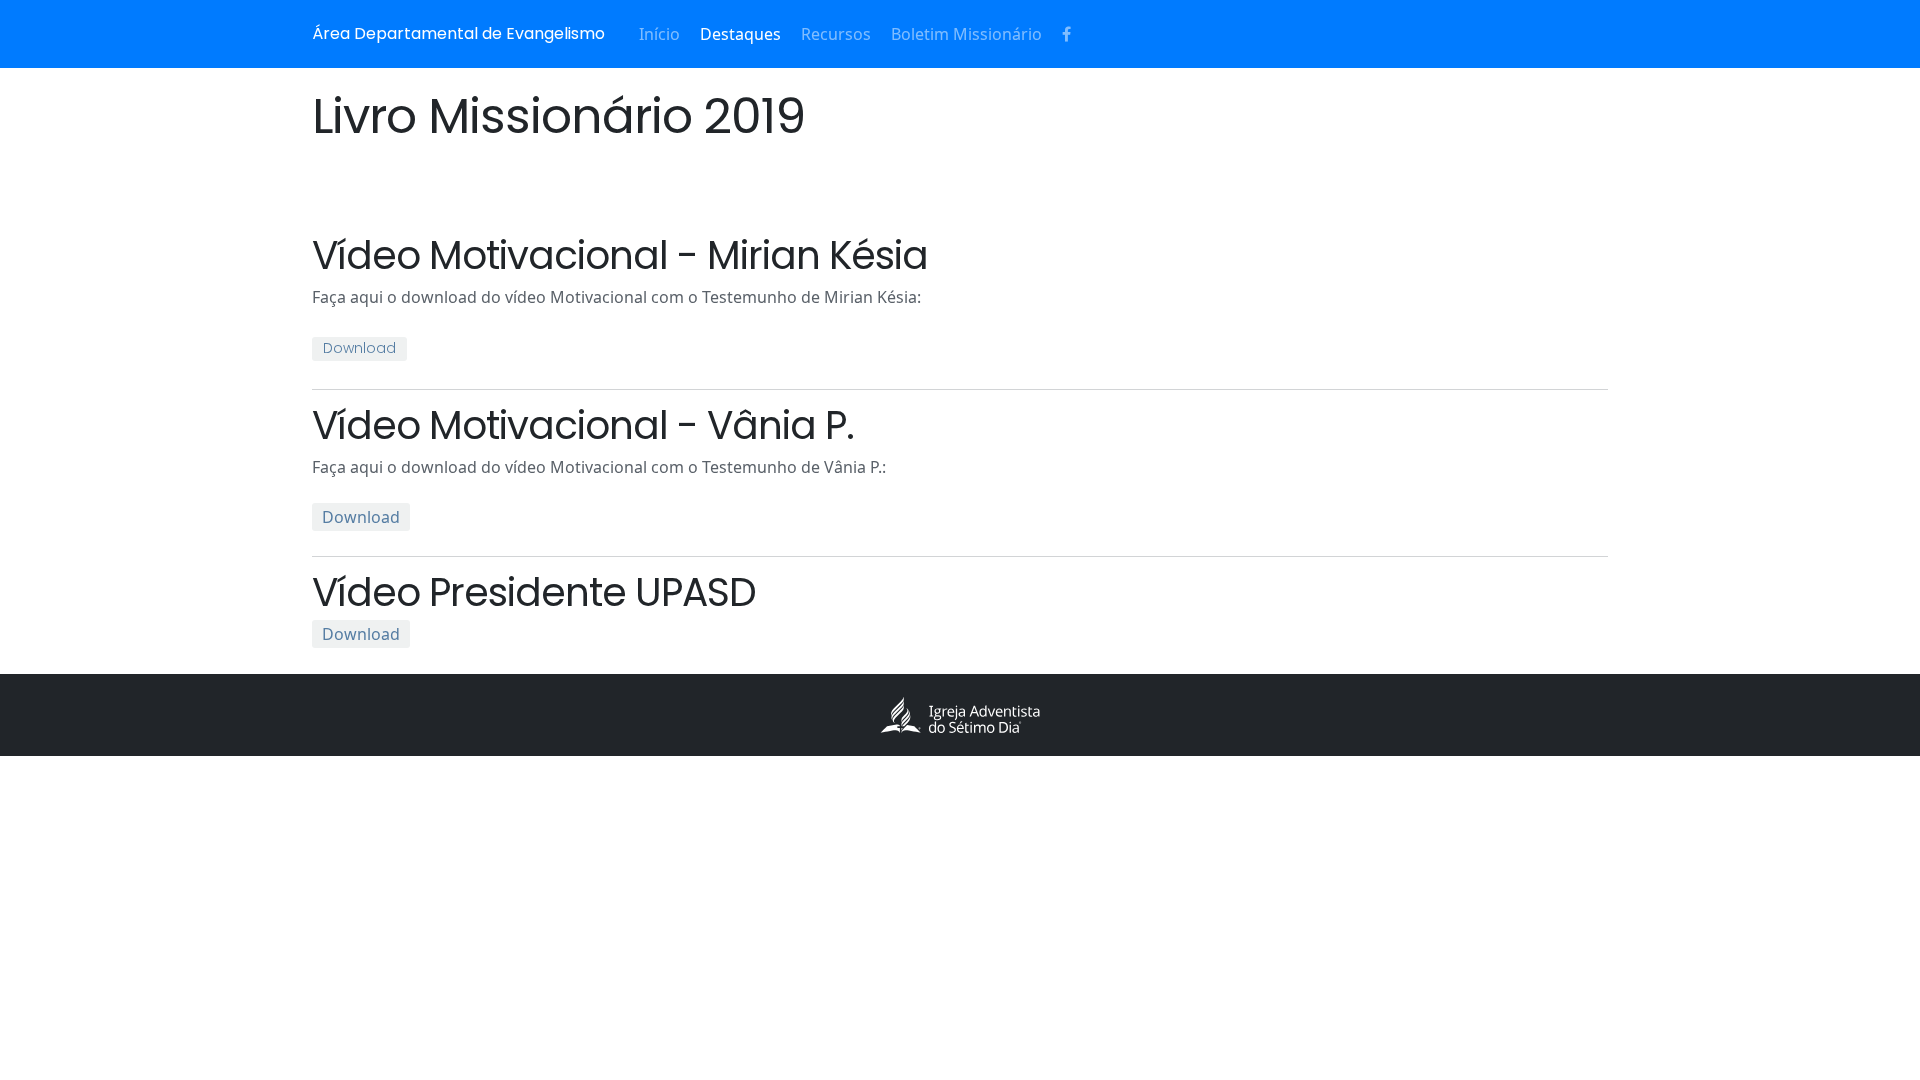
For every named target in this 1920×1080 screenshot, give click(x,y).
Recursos (836, 34)
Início (659, 34)
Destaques (740, 34)
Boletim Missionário (966, 34)
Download (359, 348)
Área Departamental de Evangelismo (458, 33)
